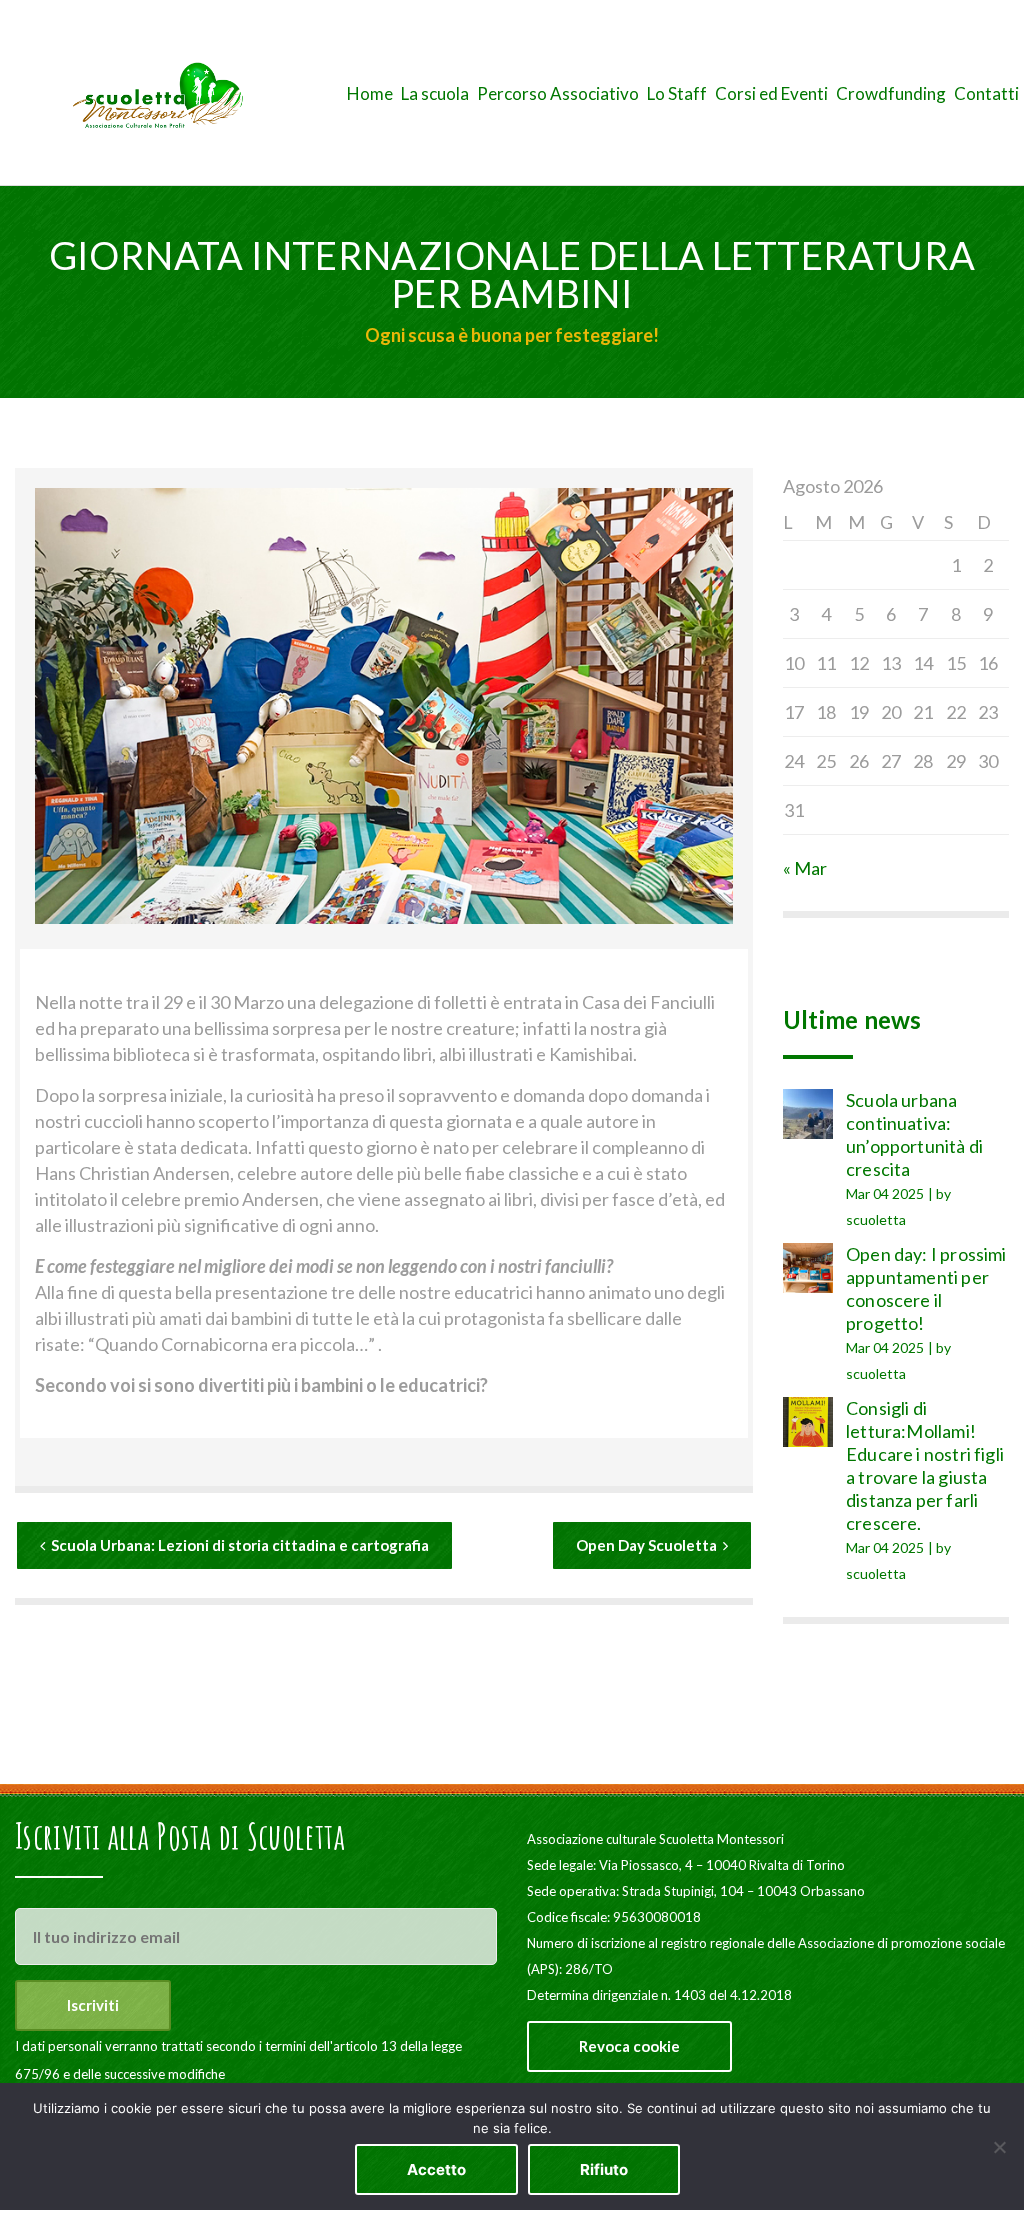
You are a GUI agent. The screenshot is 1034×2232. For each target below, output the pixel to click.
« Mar (805, 868)
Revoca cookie (629, 2046)
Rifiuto (604, 2169)
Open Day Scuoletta (646, 1545)
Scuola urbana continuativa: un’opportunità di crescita (914, 1134)
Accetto (436, 2169)
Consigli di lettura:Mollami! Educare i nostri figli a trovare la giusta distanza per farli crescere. (925, 1465)
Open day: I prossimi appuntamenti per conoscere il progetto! (926, 1288)
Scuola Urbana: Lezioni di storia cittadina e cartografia (240, 1545)
